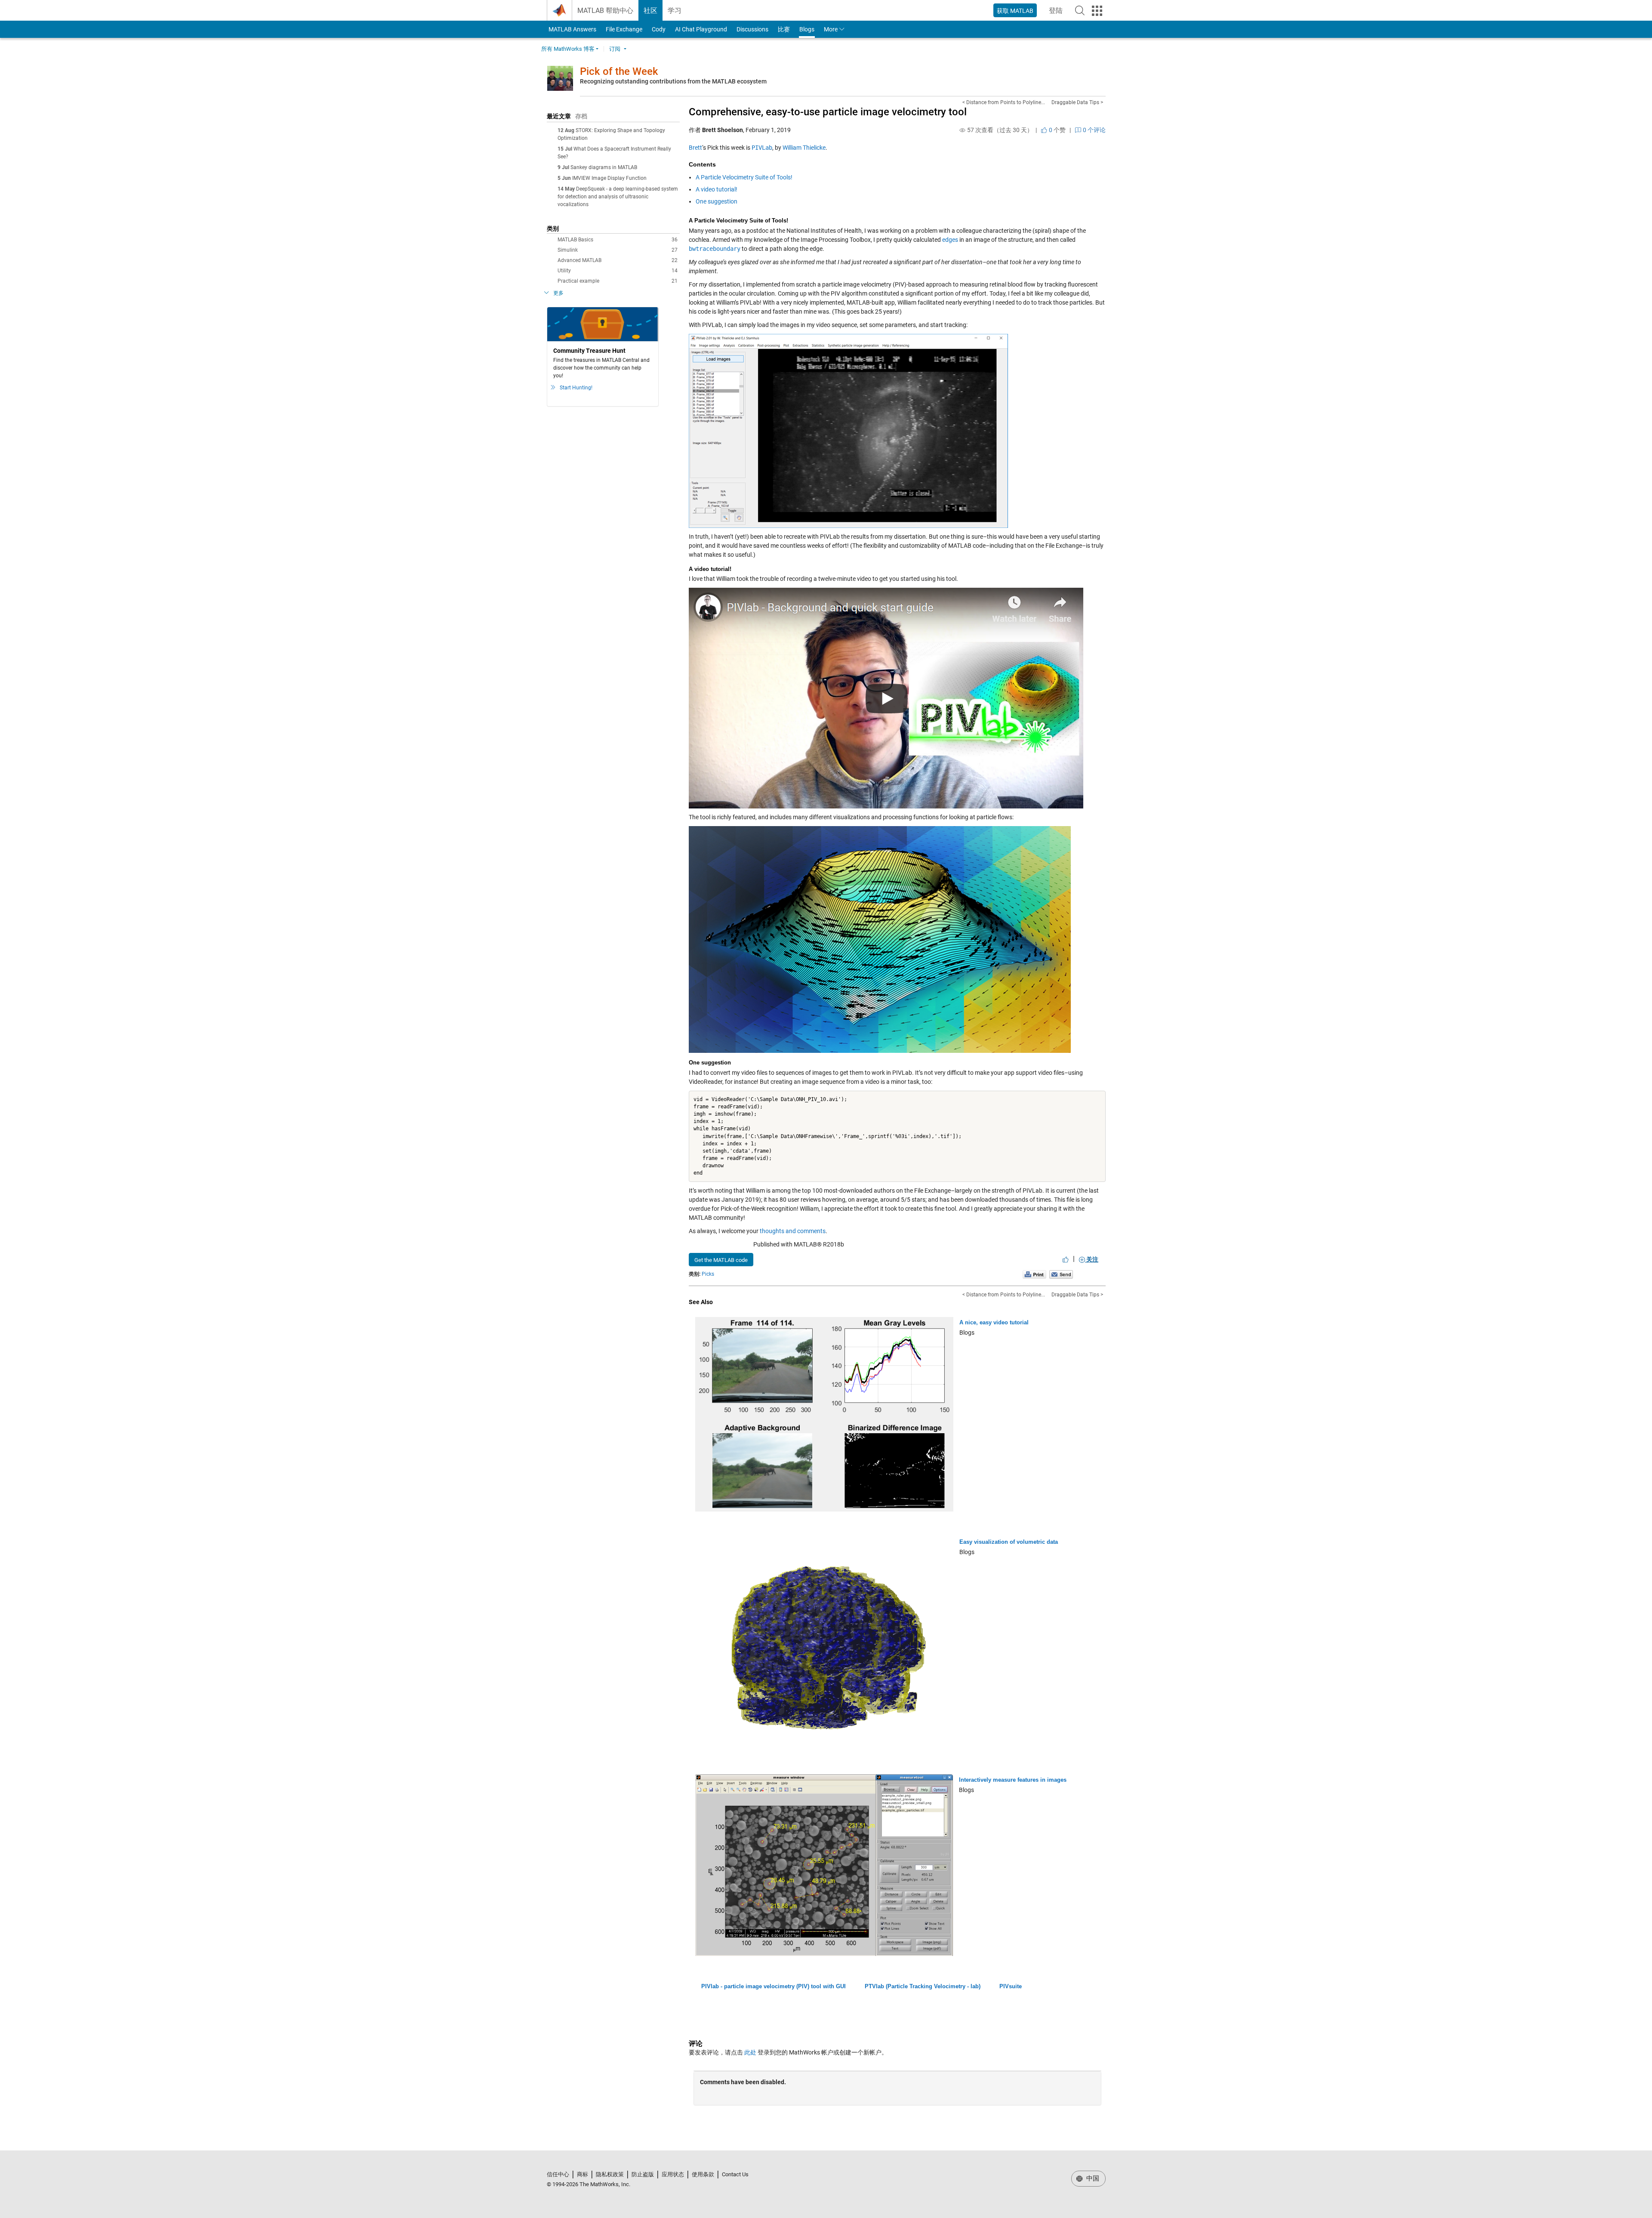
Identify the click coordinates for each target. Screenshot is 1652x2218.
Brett (695, 148)
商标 (583, 2174)
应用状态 (673, 2174)
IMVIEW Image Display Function (609, 178)
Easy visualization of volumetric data (1009, 1542)
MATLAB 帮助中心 (605, 11)
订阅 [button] (615, 49)
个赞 (1057, 130)
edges (950, 240)
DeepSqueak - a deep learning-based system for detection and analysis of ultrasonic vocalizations (618, 197)
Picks (708, 1274)
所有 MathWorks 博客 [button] (568, 49)
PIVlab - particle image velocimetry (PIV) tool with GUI (774, 1986)
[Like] (1066, 1259)
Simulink (618, 250)
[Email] (1061, 1274)
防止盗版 (643, 2174)
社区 (650, 11)
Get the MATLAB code (721, 1260)
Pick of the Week (619, 71)
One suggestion (717, 201)
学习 (675, 11)
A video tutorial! (717, 189)
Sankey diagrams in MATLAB (604, 167)
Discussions (752, 29)
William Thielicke (804, 148)
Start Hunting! (576, 388)
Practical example (618, 281)
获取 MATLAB (1015, 11)
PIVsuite (1011, 1986)
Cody (659, 29)
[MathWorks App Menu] (1097, 11)
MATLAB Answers (572, 29)
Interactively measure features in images (1013, 1780)
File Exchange (624, 29)
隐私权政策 (610, 2174)
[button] (1080, 10)
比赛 (784, 29)
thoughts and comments (793, 1231)
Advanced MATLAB (618, 260)
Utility (618, 271)
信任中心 (558, 2174)
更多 (558, 293)
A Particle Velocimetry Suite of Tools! (744, 177)
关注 (1092, 1259)
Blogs (807, 29)
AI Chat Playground (701, 29)
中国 (1092, 2178)
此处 (750, 2052)
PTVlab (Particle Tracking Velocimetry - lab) (923, 1986)
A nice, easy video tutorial (994, 1322)
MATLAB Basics (618, 240)
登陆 (1058, 13)
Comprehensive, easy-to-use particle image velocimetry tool (828, 112)
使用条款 (703, 2174)
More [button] (831, 29)
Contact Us (735, 2174)
